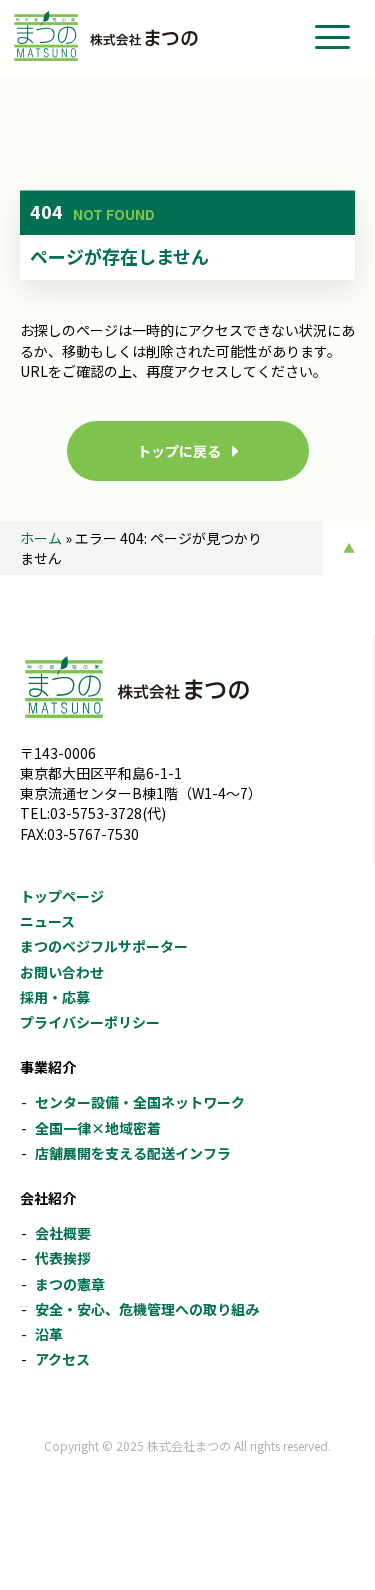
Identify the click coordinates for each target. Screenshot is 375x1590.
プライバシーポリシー (90, 1022)
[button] (332, 37)
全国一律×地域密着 (98, 1128)
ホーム (41, 538)
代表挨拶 (63, 1258)
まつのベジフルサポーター (104, 946)
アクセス (62, 1359)
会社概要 (63, 1233)
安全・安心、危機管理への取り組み (147, 1309)
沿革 (49, 1334)
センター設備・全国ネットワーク (140, 1102)
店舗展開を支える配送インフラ (133, 1153)
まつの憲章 (70, 1284)
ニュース (47, 921)
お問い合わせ (62, 972)
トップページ (62, 896)
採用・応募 (55, 997)
